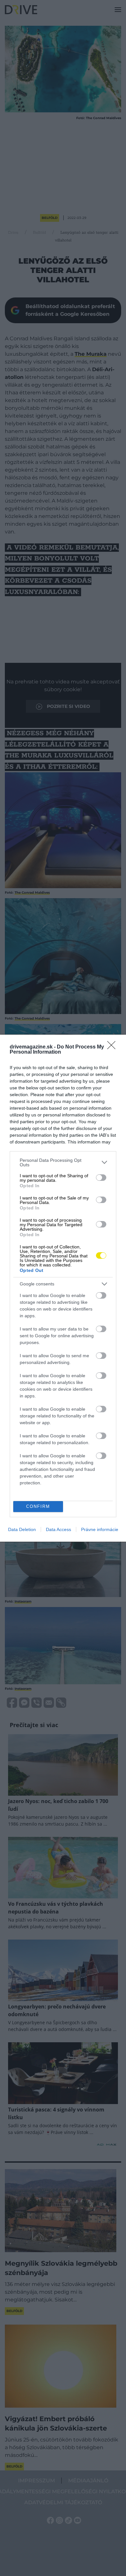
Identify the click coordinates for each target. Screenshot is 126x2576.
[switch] (101, 1178)
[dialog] (63, 1288)
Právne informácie (100, 1529)
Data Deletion (22, 1529)
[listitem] (63, 1162)
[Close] (113, 1047)
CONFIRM (38, 1506)
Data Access (58, 1529)
